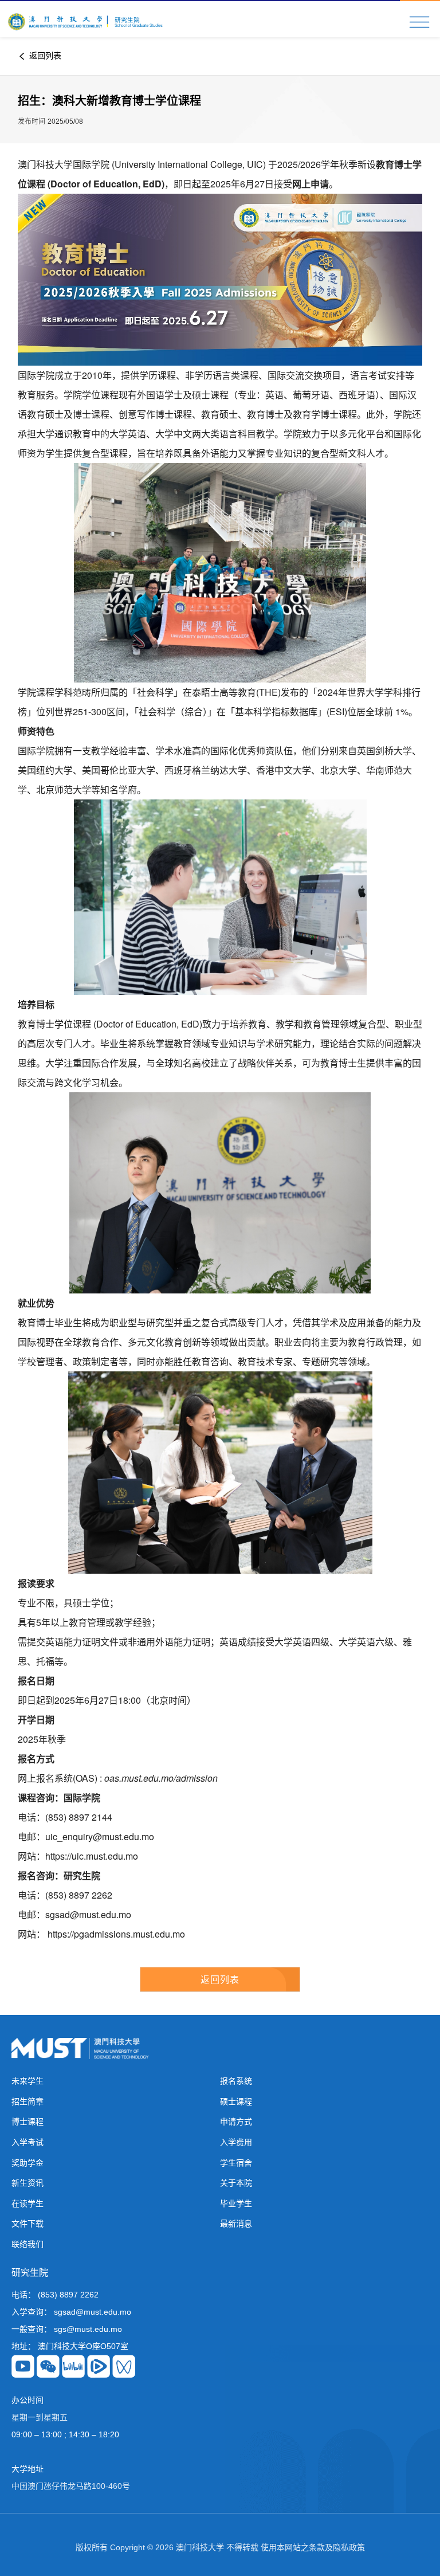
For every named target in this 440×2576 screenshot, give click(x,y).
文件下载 (27, 2224)
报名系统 (236, 2081)
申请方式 (236, 2122)
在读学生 (27, 2203)
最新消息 (236, 2224)
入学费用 (236, 2142)
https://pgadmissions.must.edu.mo (116, 1934)
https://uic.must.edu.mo (92, 1856)
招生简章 (27, 2101)
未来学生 (27, 2081)
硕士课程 (236, 2101)
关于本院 (236, 2183)
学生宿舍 (236, 2163)
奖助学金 (27, 2163)
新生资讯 (27, 2183)
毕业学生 (236, 2203)
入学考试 (27, 2142)
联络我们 (27, 2244)
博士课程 (27, 2122)
